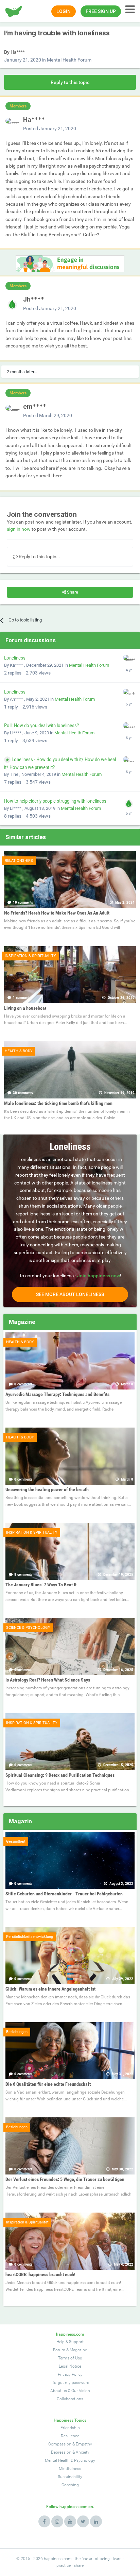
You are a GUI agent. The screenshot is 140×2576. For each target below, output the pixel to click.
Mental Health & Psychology (70, 2460)
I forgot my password (70, 2383)
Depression (61, 2452)
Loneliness (15, 658)
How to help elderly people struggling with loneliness (55, 801)
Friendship (70, 2428)
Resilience (70, 2436)
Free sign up (101, 11)
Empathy (84, 2444)
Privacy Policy (70, 2374)
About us (59, 2391)
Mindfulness (70, 2469)
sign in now (19, 529)
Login (64, 11)
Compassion (60, 2444)
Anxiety (83, 2452)
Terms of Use (70, 2358)
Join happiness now (99, 1276)
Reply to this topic (70, 82)
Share (72, 592)
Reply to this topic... (39, 557)
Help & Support (70, 2342)
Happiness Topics (70, 2420)
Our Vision (81, 2391)
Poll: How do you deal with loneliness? (41, 726)
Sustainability (70, 2477)
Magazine (78, 2350)
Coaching (70, 2485)
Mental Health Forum (69, 60)
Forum (59, 2350)
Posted (50, 129)
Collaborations (70, 2399)
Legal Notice (70, 2366)
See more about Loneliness (70, 1294)
